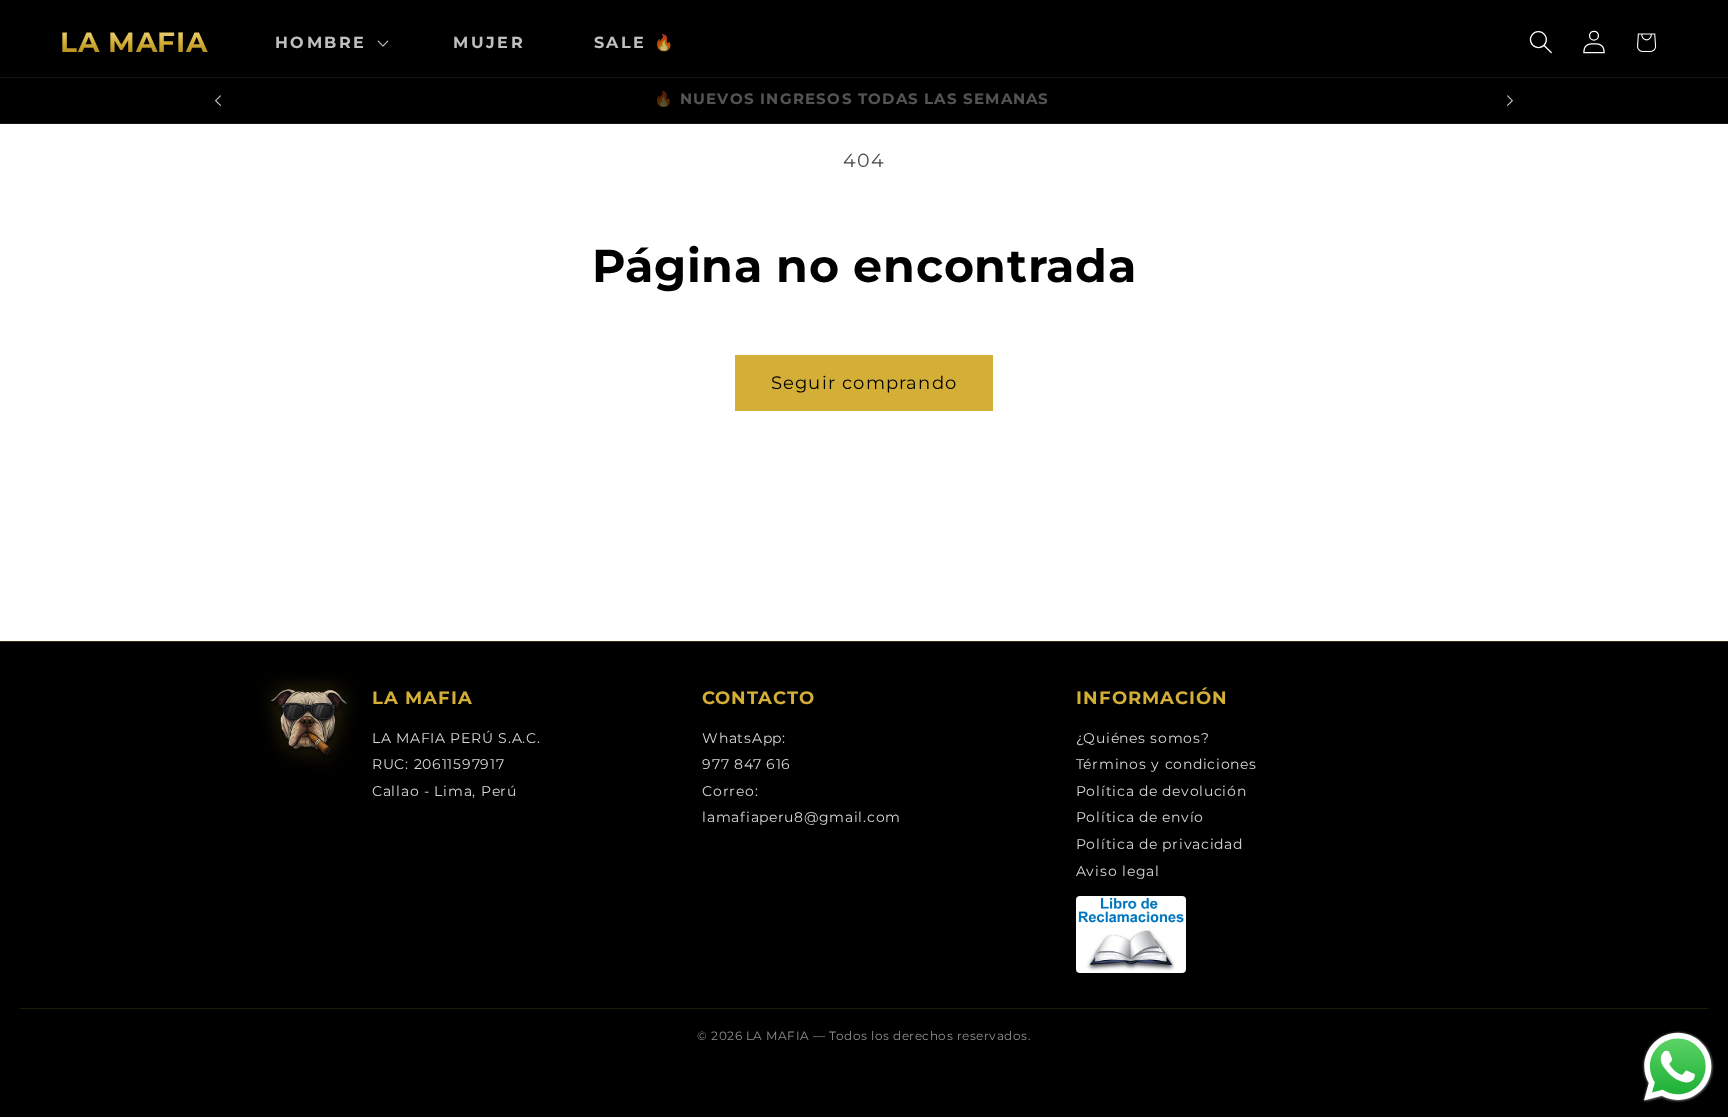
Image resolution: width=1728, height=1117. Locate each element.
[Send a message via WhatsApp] (1678, 1067)
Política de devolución (1161, 791)
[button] (330, 42)
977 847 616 (746, 764)
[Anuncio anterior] (218, 101)
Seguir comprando (864, 383)
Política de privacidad (1159, 844)
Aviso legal (1118, 871)
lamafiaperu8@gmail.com (801, 817)
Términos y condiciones (1166, 764)
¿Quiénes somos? (1143, 738)
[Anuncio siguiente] (1510, 101)
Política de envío (1140, 817)
